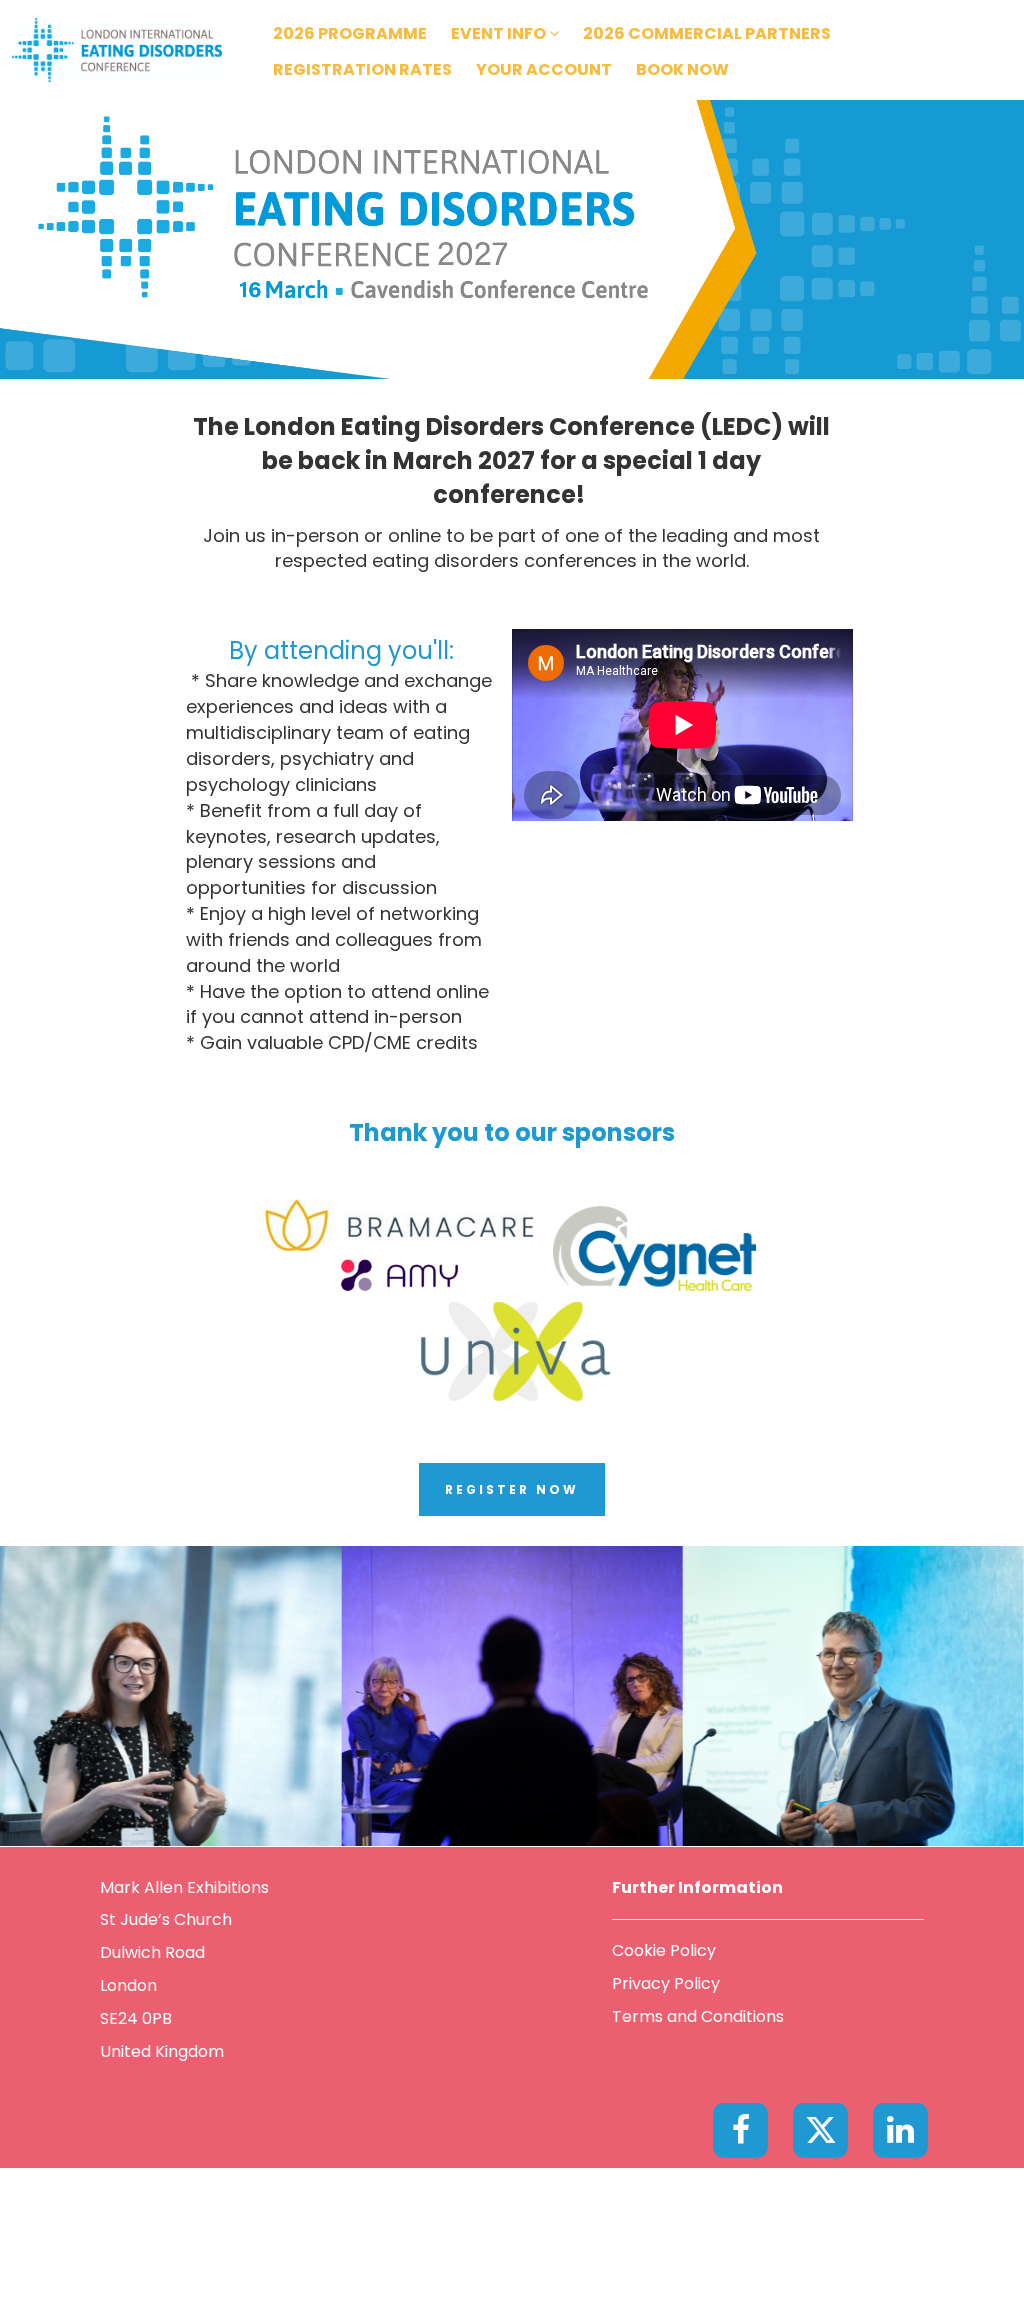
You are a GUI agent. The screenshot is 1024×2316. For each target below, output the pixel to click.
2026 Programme (350, 33)
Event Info (500, 33)
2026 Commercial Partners (707, 33)
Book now (682, 69)
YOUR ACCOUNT (544, 69)
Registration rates (362, 69)
